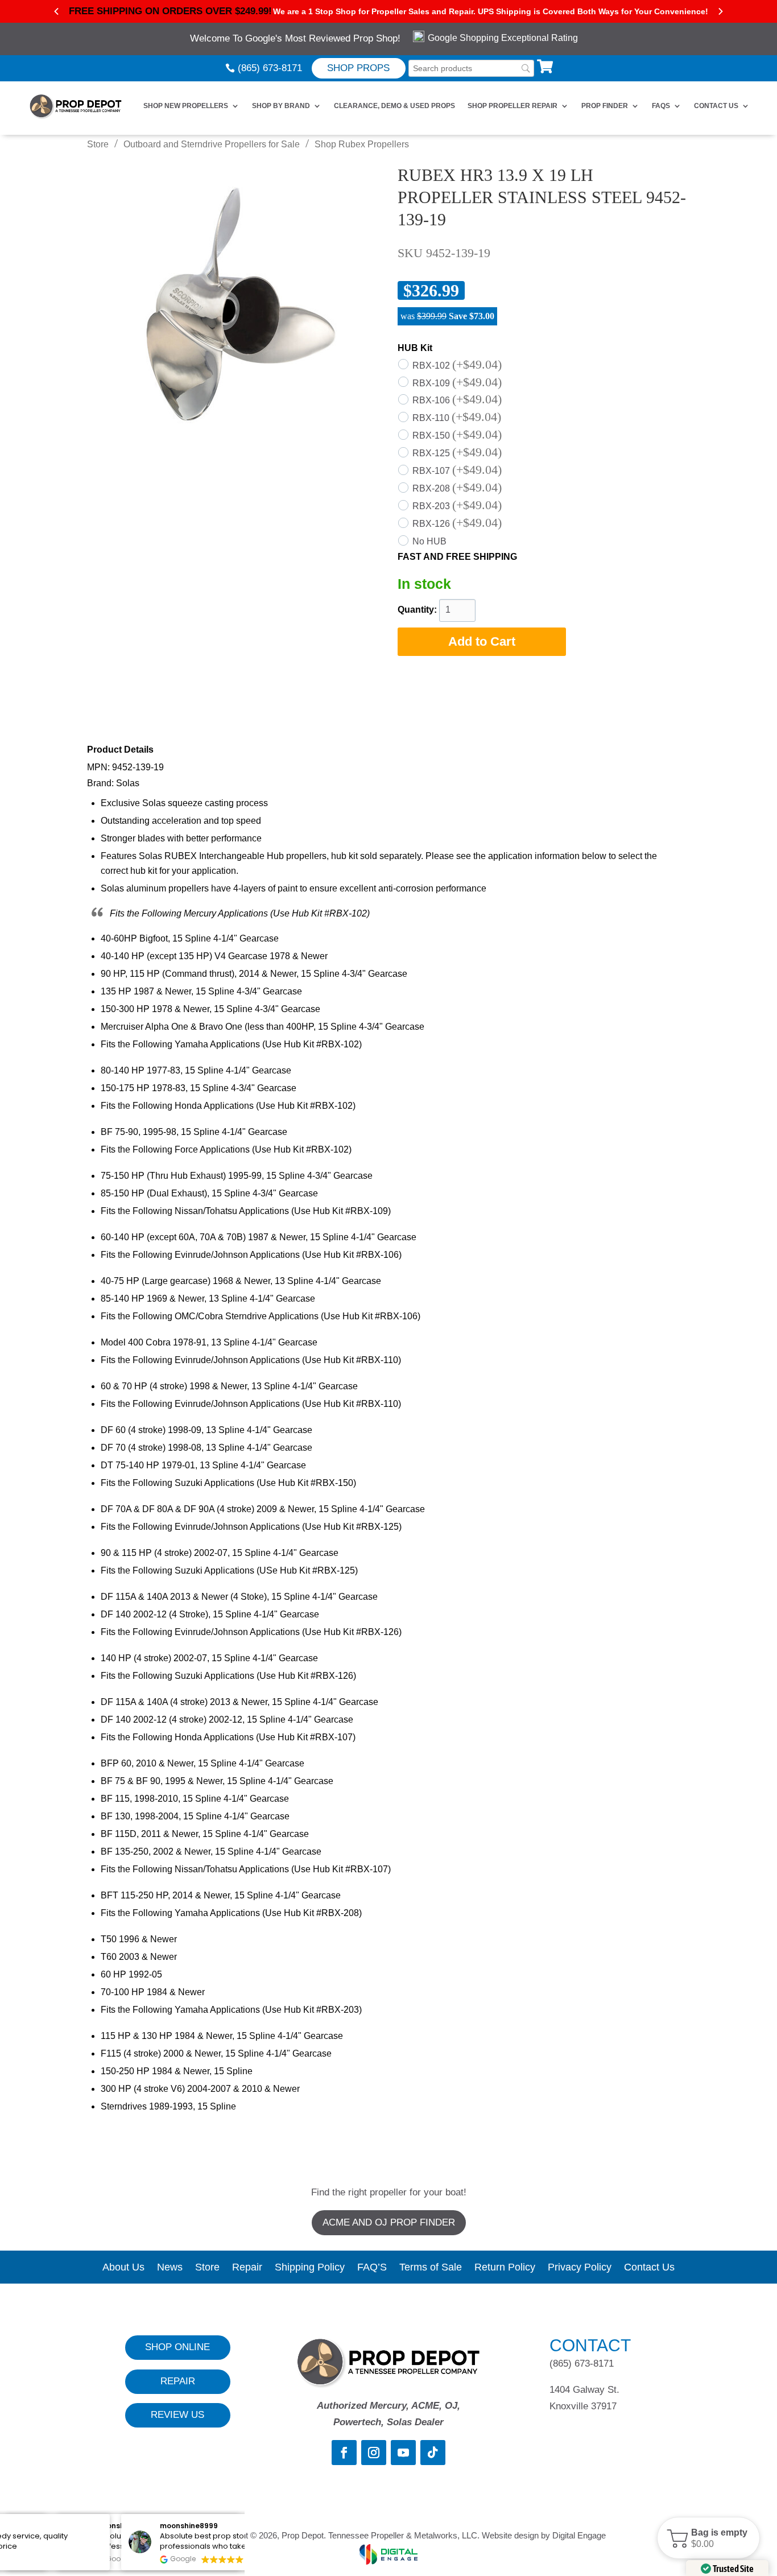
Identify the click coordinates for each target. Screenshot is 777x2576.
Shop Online (177, 2347)
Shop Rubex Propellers (362, 144)
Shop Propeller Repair (513, 106)
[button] (708, 2538)
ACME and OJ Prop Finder (389, 2222)
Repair (247, 2268)
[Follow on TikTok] (433, 2453)
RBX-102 (457, 366)
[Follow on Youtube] (403, 2453)
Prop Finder (605, 106)
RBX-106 (457, 400)
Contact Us (716, 106)
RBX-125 (457, 453)
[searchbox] (471, 69)
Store (98, 144)
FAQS (661, 106)
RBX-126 (457, 524)
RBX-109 (457, 383)
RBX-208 (457, 488)
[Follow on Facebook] (344, 2453)
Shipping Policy (310, 2268)
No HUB (429, 541)
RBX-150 (457, 435)
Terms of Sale (431, 2268)
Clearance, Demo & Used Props (394, 106)
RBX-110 (457, 418)
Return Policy (505, 2268)
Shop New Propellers (186, 106)
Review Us (177, 2415)
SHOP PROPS (358, 68)
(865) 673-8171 (270, 68)
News (170, 2268)
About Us (123, 2268)
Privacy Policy (580, 2268)
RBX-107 (457, 471)
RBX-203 (457, 506)
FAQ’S (372, 2268)
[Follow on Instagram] (374, 2453)
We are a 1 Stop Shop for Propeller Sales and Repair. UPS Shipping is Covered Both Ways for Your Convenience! (491, 11)
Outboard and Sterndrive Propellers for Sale (212, 144)
